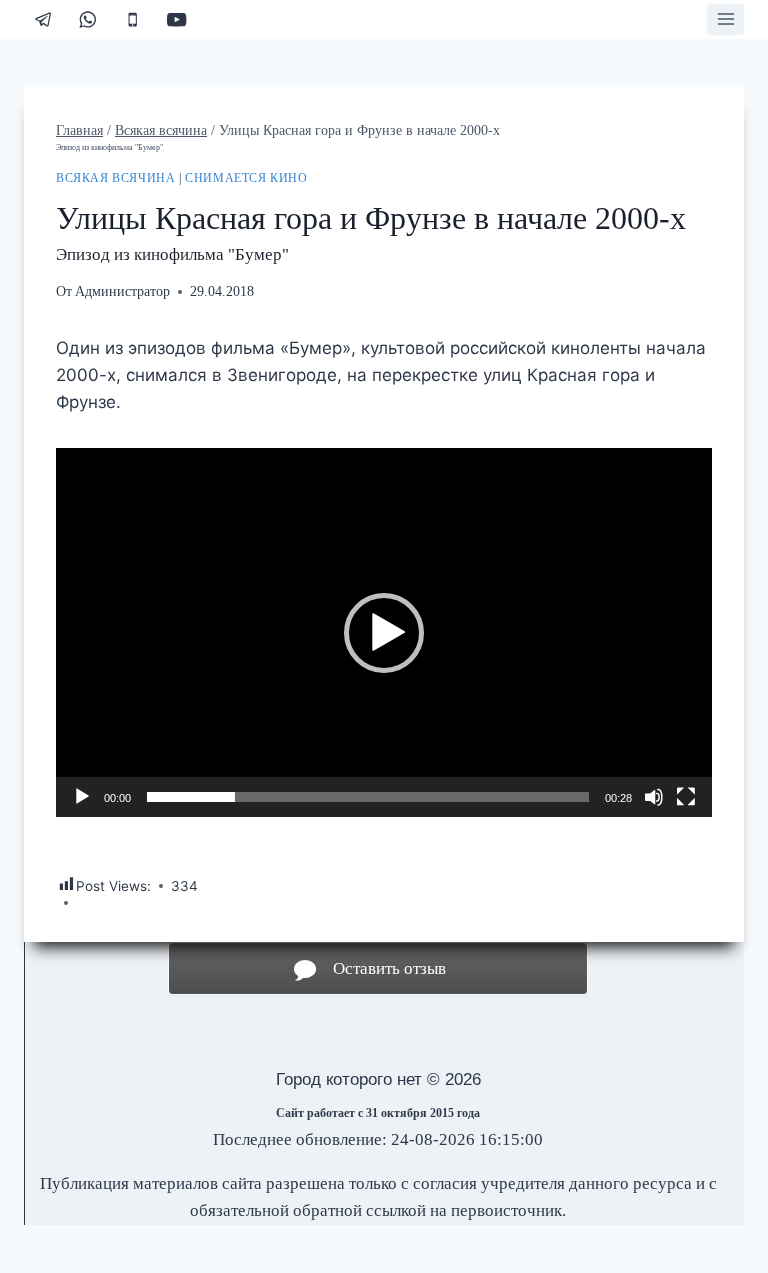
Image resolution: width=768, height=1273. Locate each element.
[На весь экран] (686, 797)
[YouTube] (177, 19)
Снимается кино (246, 178)
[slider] (368, 797)
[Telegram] (43, 19)
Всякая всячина (115, 178)
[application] (384, 632)
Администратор (122, 291)
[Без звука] (654, 797)
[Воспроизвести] (82, 797)
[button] (384, 633)
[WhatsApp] (88, 19)
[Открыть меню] (725, 19)
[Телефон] (132, 19)
